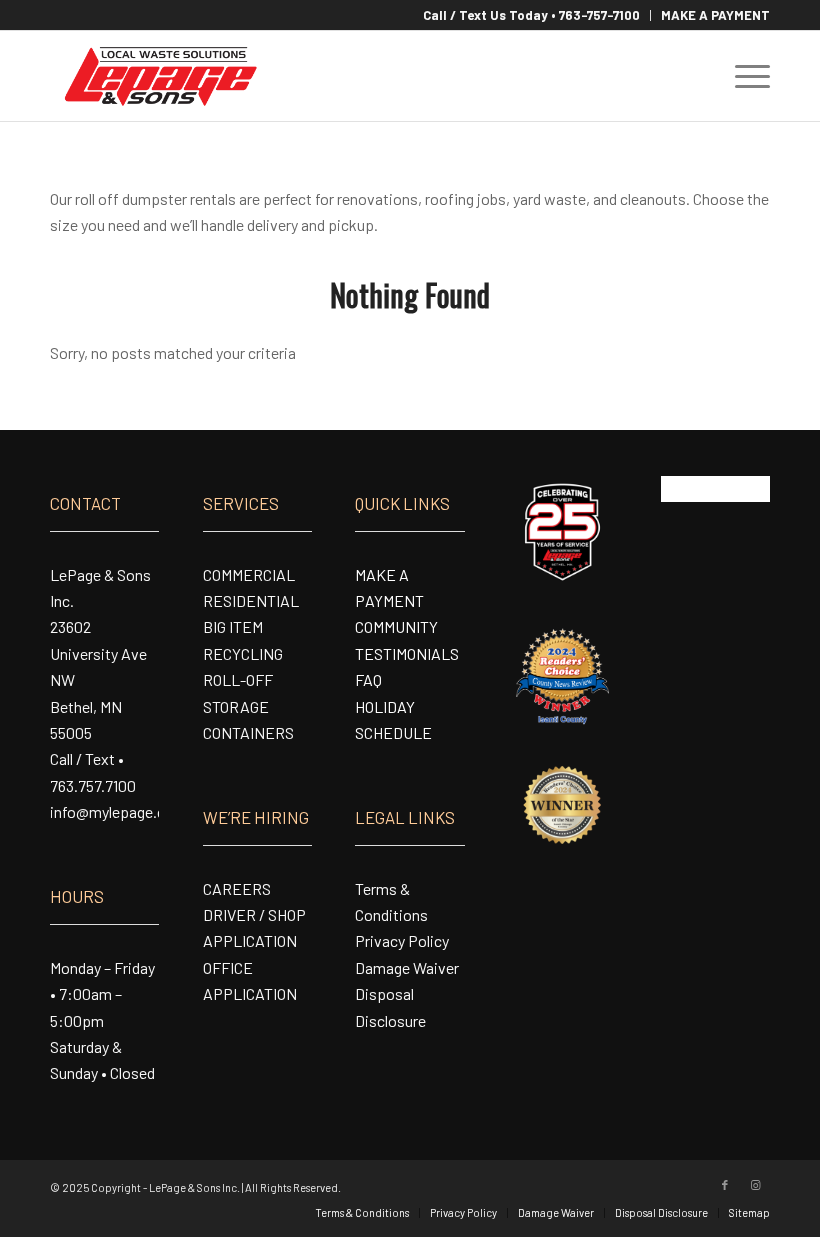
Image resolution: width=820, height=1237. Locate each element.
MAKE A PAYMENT (715, 15)
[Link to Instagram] (755, 1185)
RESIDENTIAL (251, 600)
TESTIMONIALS (407, 653)
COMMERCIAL (249, 574)
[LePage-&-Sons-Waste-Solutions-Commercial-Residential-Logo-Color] (159, 76)
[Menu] (742, 76)
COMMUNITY (396, 626)
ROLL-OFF (238, 679)
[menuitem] (532, 15)
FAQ (368, 679)
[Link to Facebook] (725, 1185)
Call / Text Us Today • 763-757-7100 (531, 15)
